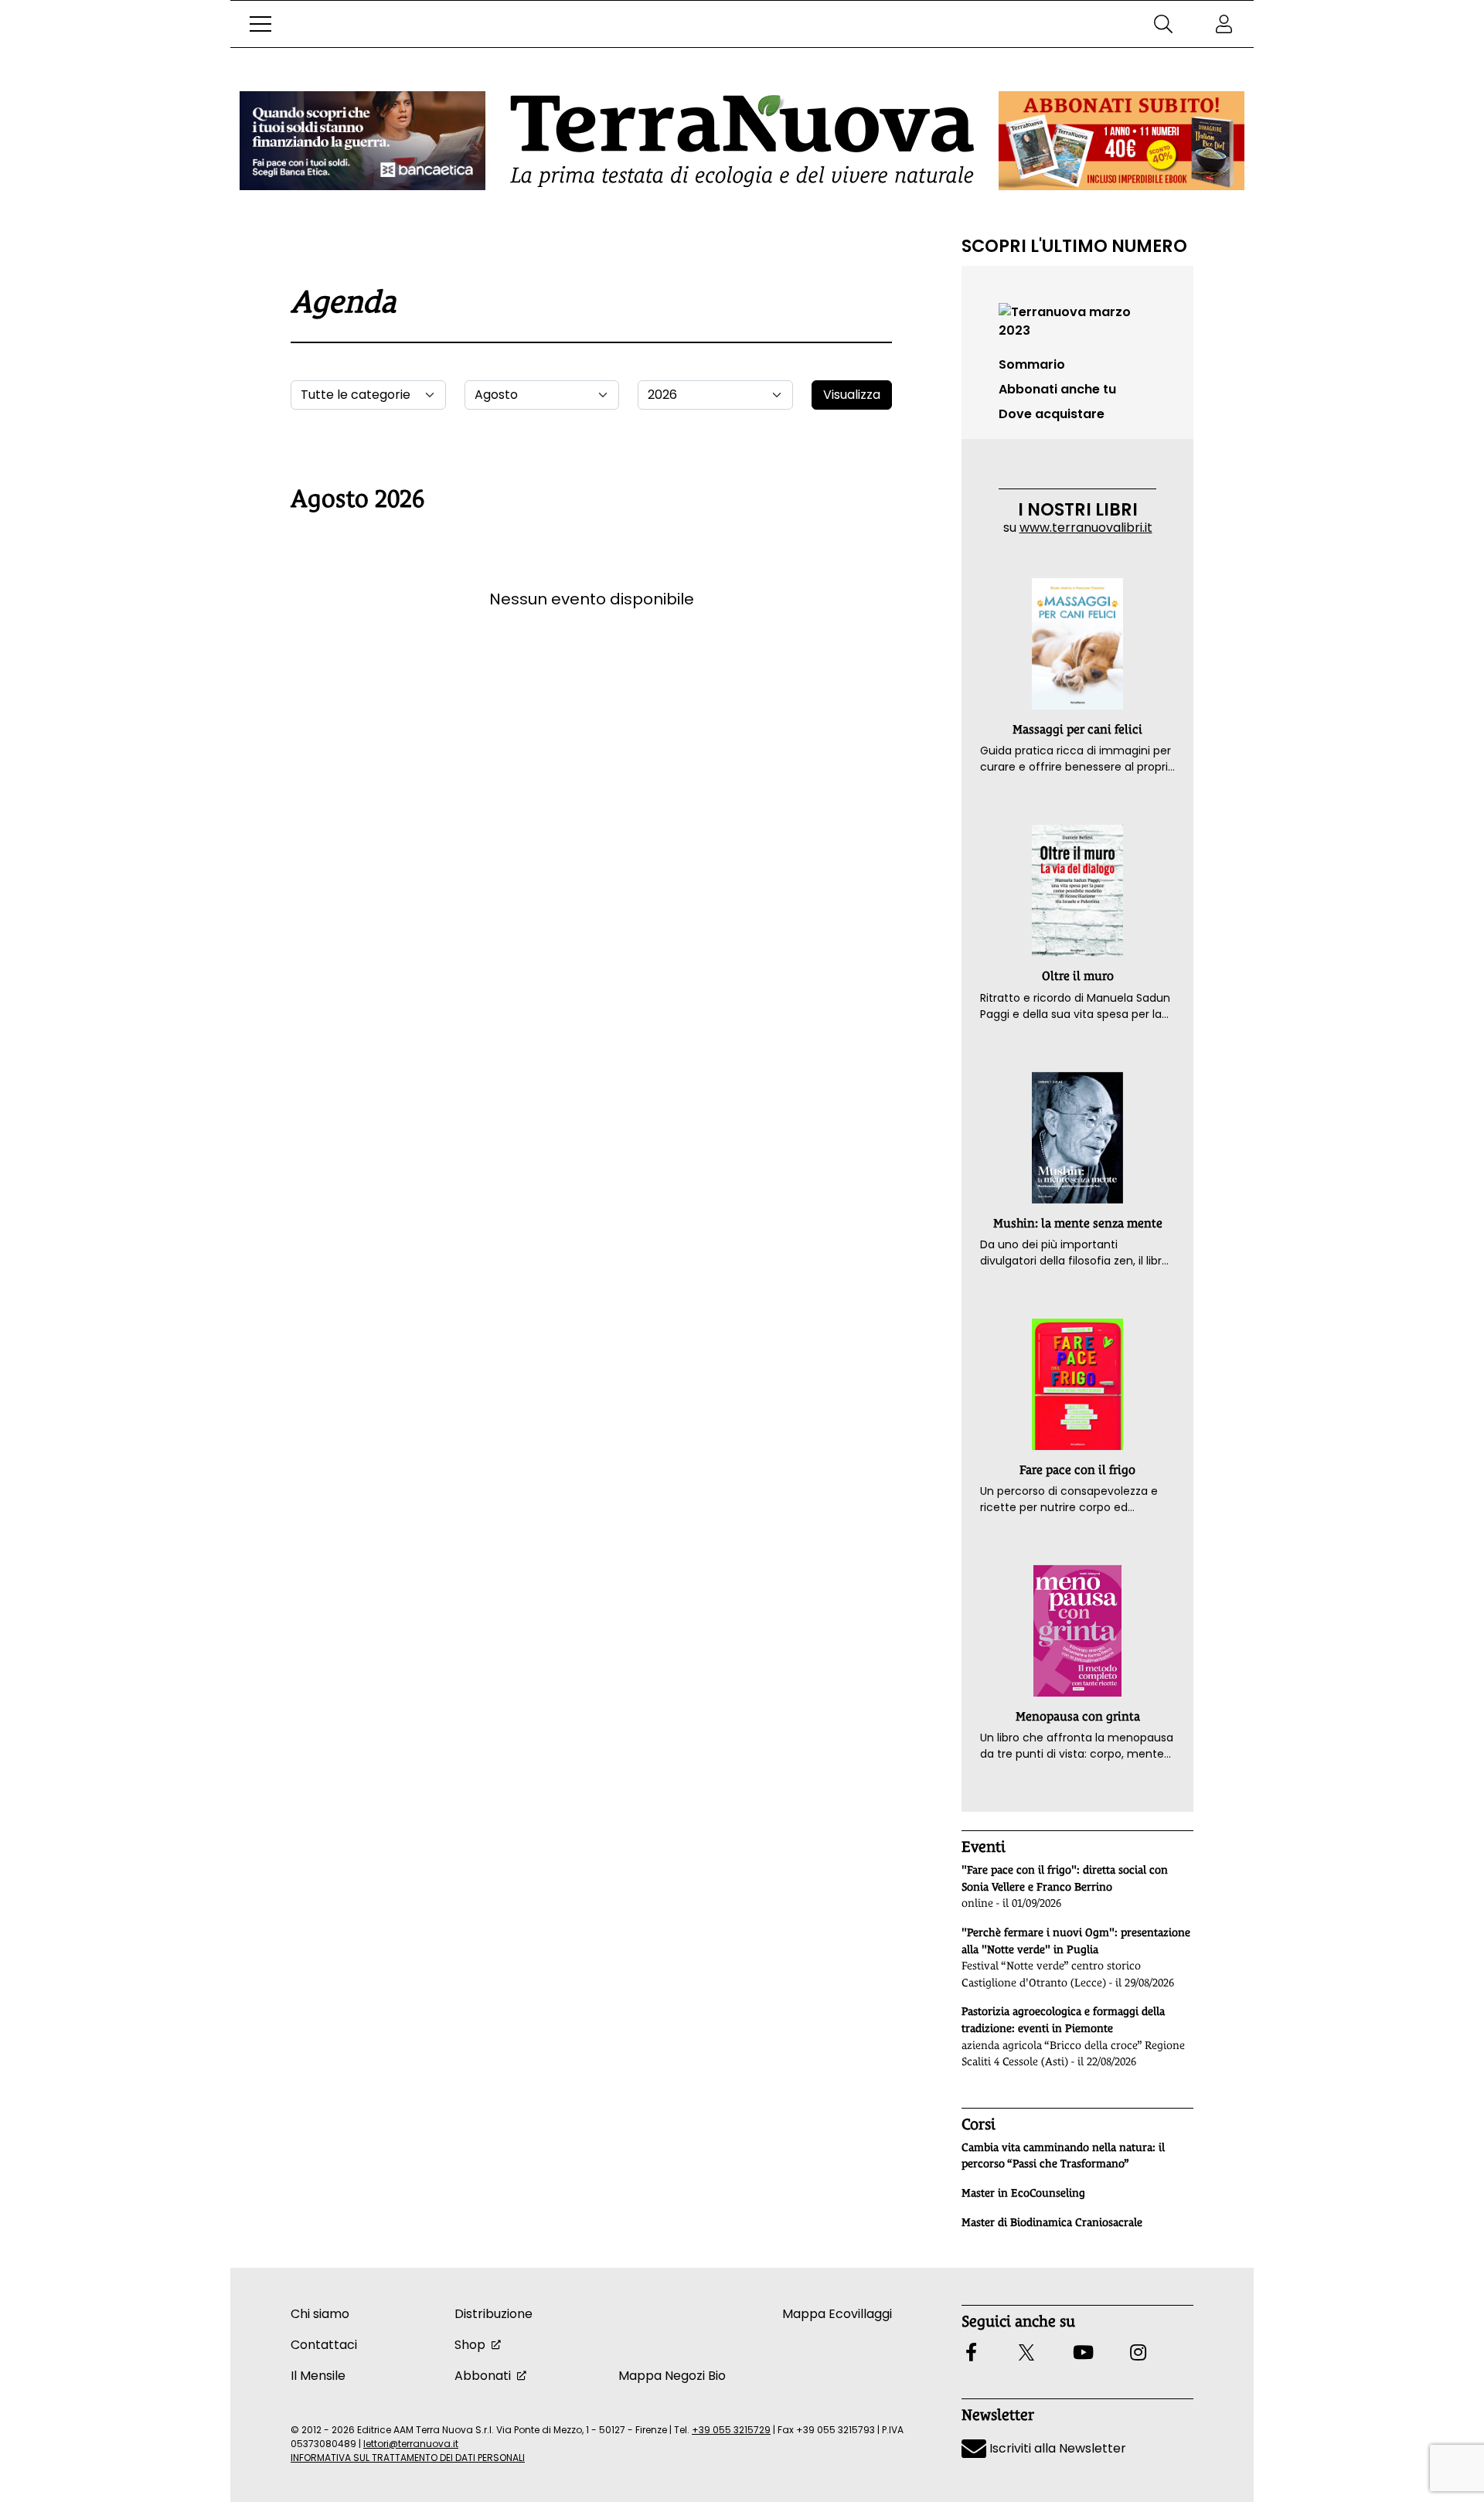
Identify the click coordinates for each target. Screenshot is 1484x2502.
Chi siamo (320, 2314)
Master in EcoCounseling (1023, 2193)
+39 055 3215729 (731, 2430)
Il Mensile (318, 2376)
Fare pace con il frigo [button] (1077, 1470)
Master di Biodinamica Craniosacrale (1052, 2222)
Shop (470, 2345)
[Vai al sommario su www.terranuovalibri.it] (1077, 320)
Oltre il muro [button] (1078, 976)
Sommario (1032, 364)
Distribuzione (494, 2314)
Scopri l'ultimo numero (1074, 246)
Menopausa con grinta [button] (1078, 1716)
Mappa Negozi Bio (672, 2376)
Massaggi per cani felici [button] (1077, 729)
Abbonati (483, 2376)
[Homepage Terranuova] (742, 141)
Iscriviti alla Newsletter (1056, 2448)
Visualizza (852, 395)
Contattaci (324, 2345)
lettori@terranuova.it (411, 2444)
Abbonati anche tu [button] (1057, 389)
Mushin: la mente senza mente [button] (1078, 1223)
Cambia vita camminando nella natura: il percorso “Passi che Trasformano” (1063, 2156)
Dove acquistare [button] (1052, 414)
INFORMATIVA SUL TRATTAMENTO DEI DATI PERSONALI (408, 2458)
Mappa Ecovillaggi (837, 2314)
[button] (260, 24)
